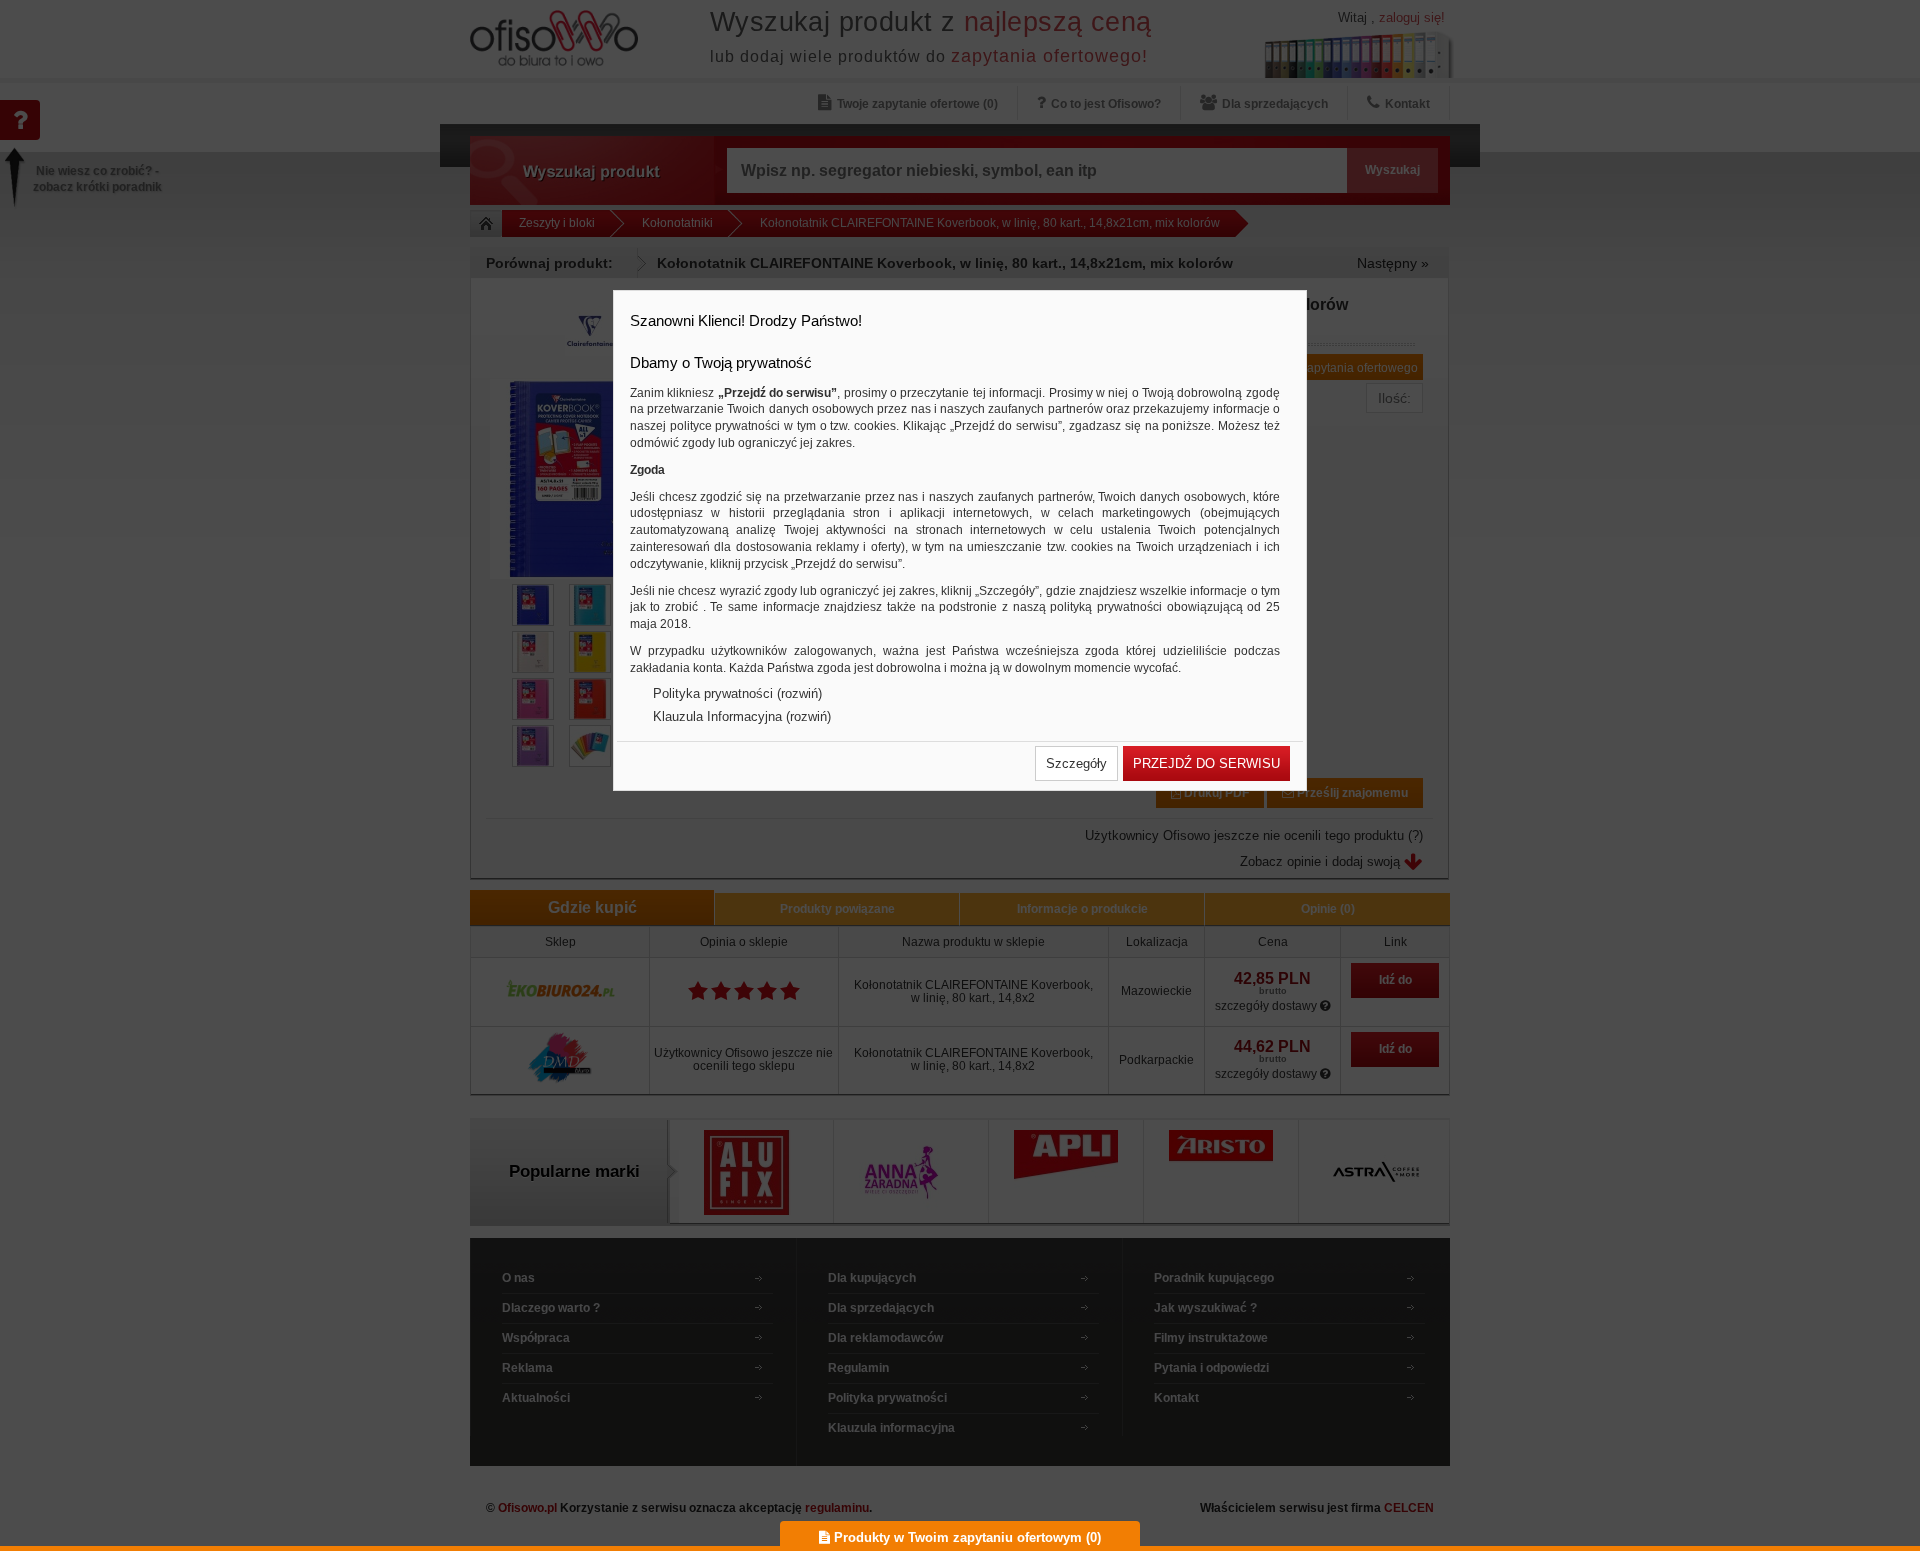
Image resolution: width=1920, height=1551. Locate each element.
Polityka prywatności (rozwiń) (737, 693)
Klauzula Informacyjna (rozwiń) (742, 716)
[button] (1076, 763)
